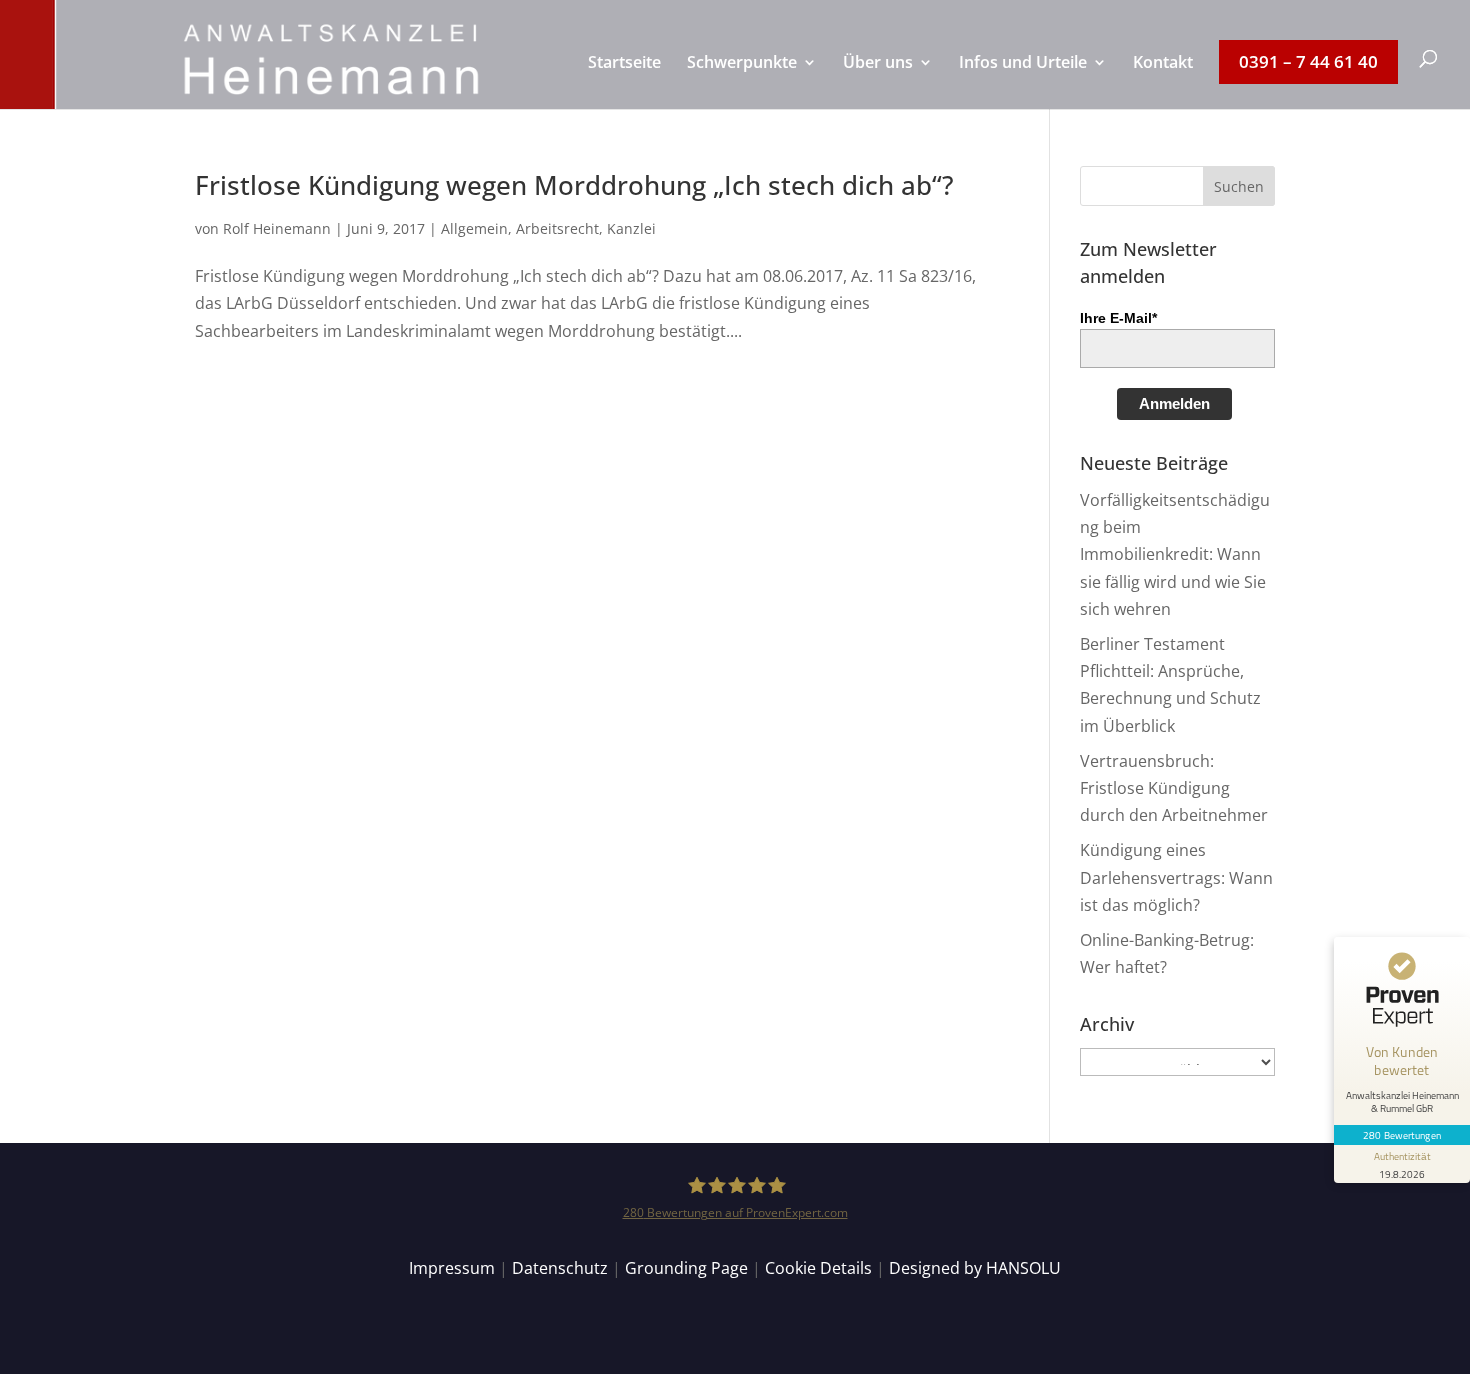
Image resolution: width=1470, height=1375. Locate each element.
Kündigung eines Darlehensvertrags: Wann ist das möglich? (1176, 877)
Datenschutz (560, 1268)
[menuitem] (624, 82)
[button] (1239, 186)
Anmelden (1174, 403)
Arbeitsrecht (557, 228)
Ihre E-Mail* (1118, 318)
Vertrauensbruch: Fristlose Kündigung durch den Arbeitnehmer (1174, 788)
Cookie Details (818, 1268)
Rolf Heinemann (277, 228)
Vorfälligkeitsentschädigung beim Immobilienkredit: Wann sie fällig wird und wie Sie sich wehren (1175, 554)
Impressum (452, 1268)
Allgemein (474, 228)
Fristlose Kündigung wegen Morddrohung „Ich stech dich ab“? (574, 185)
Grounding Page (686, 1268)
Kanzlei (631, 228)
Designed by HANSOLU (975, 1268)
